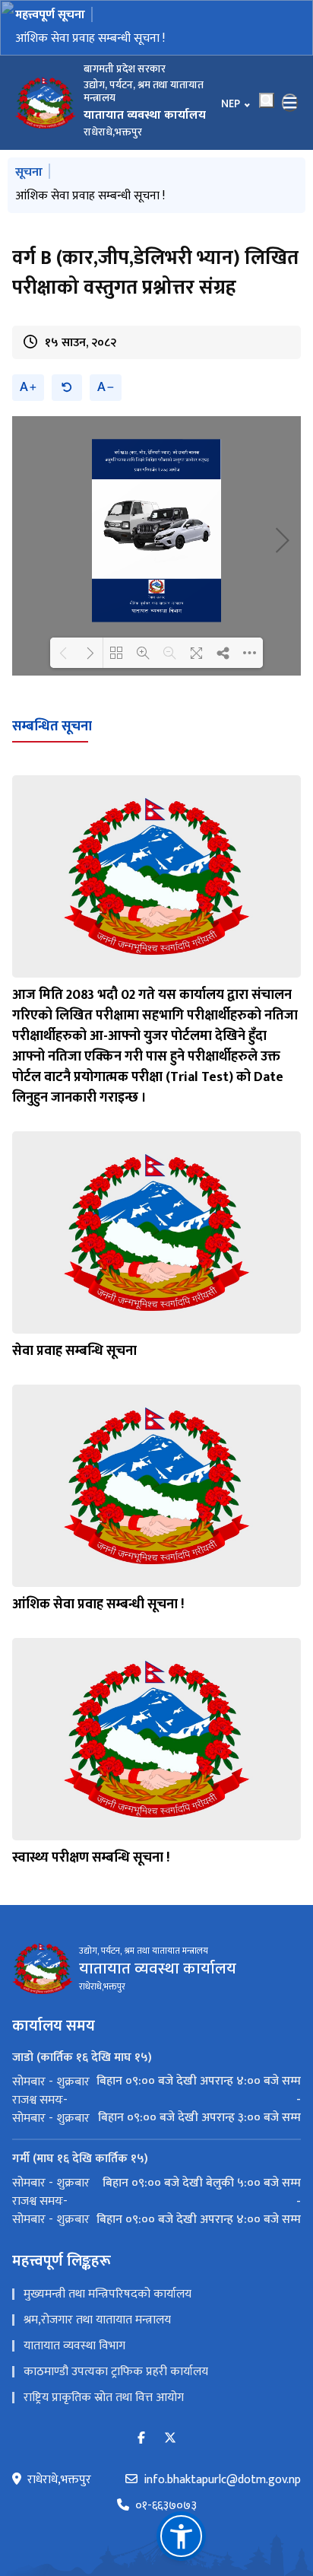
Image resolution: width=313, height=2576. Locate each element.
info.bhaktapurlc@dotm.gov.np (222, 2480)
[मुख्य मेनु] (290, 103)
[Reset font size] (67, 388)
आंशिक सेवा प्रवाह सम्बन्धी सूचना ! (90, 38)
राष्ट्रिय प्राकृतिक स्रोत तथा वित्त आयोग (104, 2398)
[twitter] (170, 2439)
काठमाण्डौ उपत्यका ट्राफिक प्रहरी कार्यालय (116, 2372)
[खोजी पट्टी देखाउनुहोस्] (267, 100)
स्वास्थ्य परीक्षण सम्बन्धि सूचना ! (91, 1858)
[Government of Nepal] (46, 103)
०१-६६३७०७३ (166, 2506)
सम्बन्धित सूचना (52, 727)
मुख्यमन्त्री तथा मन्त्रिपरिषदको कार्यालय (107, 2294)
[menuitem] (156, 2081)
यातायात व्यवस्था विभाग (74, 2346)
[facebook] (141, 2439)
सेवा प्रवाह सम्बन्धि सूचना (74, 1351)
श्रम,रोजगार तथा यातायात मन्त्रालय (97, 2320)
